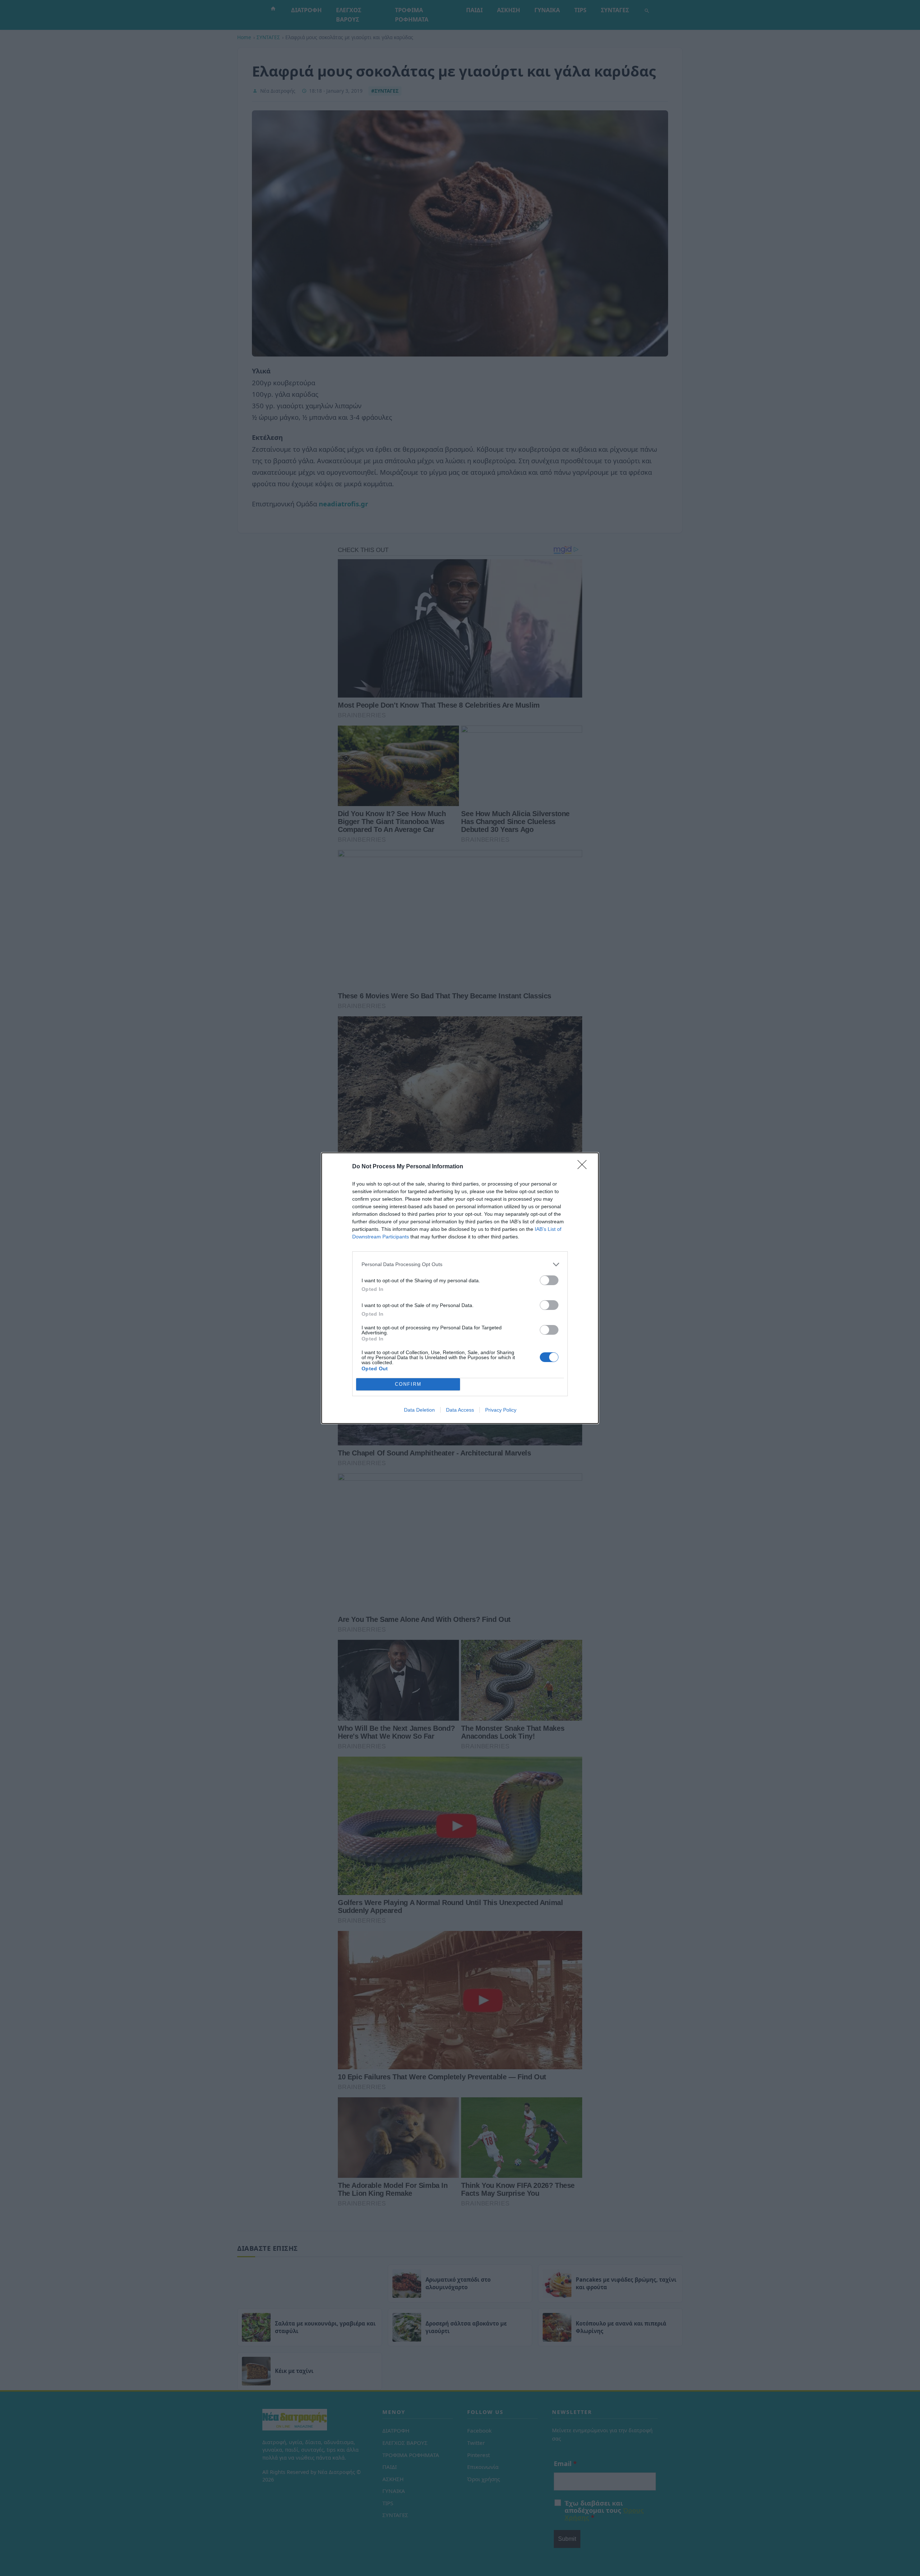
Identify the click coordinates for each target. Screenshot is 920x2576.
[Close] (584, 1167)
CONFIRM (408, 1384)
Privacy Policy (501, 1410)
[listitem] (460, 1264)
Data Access (460, 1410)
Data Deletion (419, 1410)
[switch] (549, 1280)
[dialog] (460, 1288)
